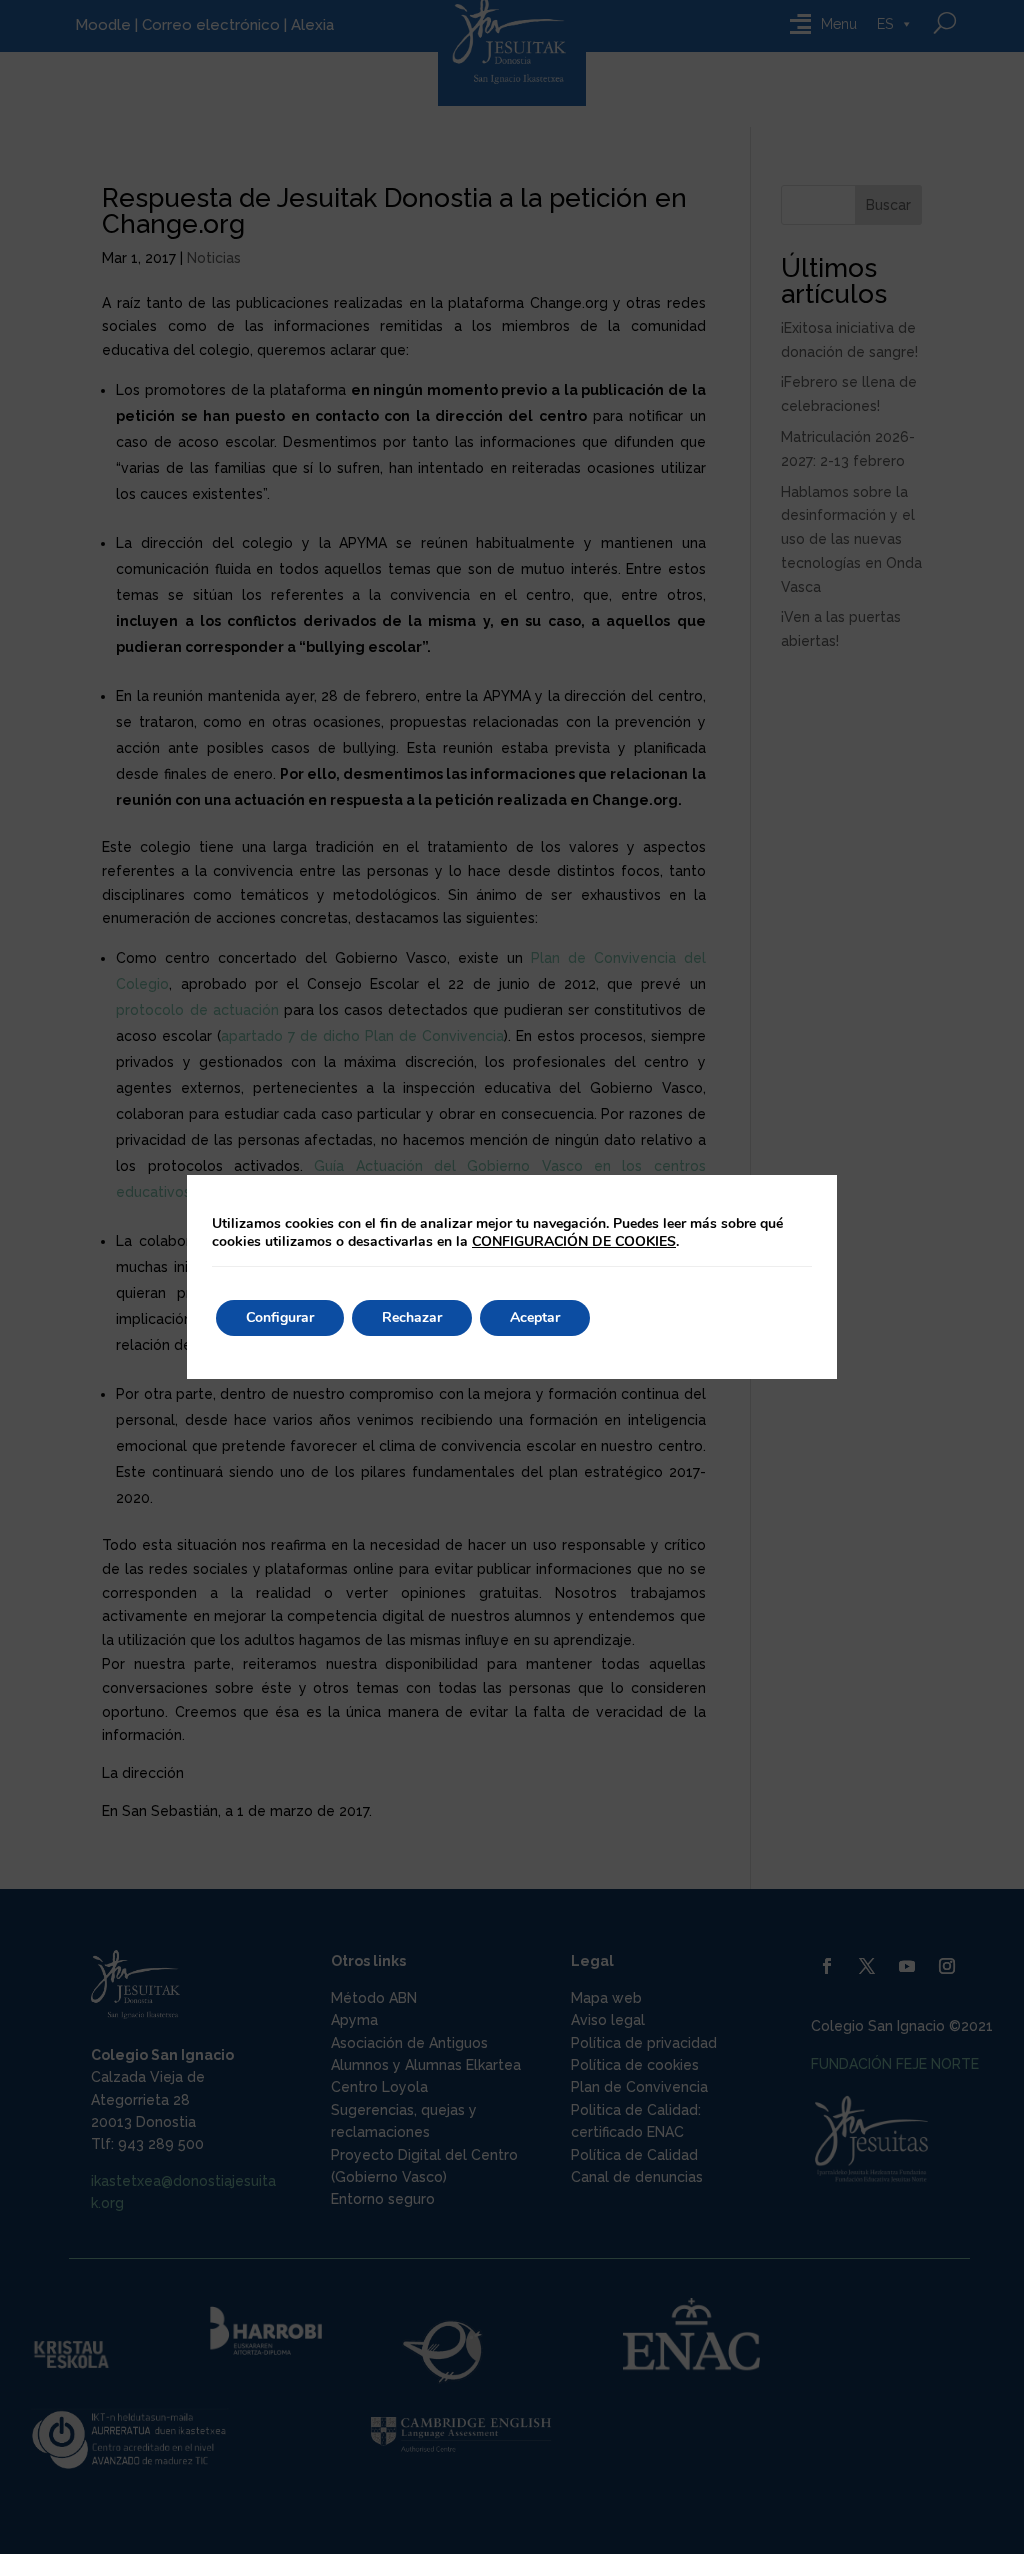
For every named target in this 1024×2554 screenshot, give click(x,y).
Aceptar (535, 1317)
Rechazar (412, 1317)
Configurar (280, 1317)
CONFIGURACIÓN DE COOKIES (574, 1242)
